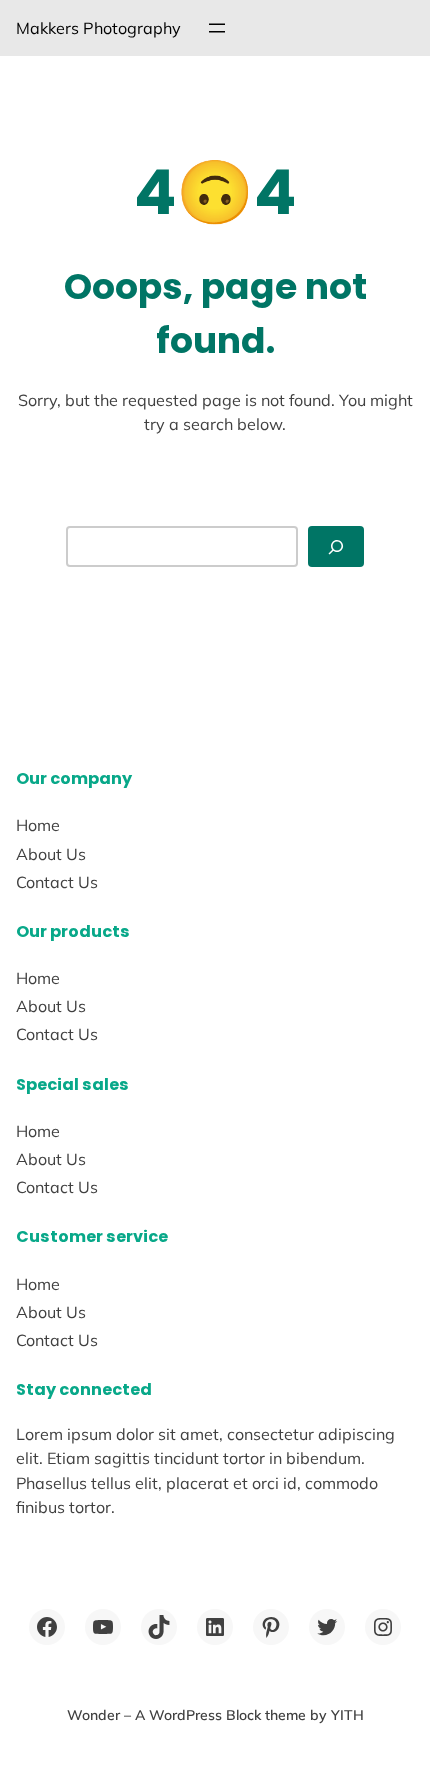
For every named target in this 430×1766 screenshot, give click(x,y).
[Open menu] (217, 28)
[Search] (336, 546)
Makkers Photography (98, 28)
